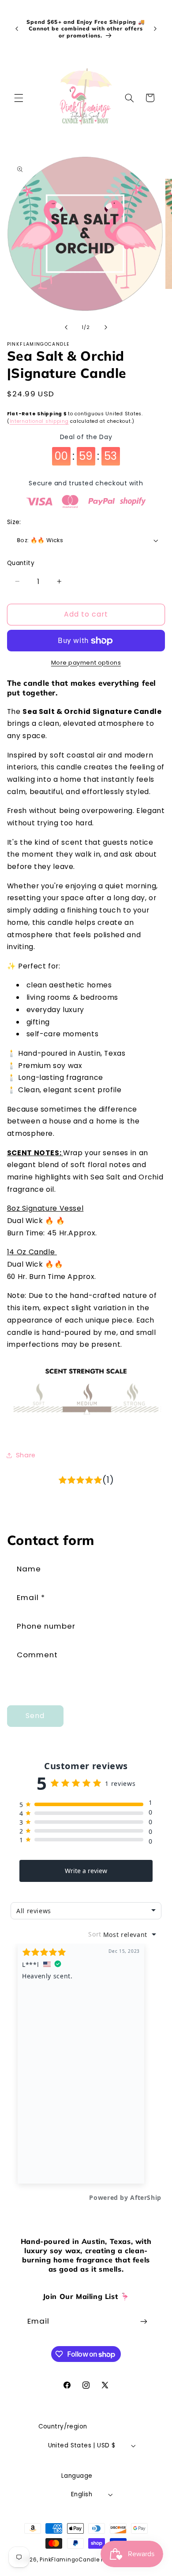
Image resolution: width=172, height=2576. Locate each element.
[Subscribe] (144, 2321)
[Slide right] (106, 328)
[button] (19, 98)
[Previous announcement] (17, 29)
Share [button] (26, 1455)
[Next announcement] (155, 29)
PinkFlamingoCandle (69, 2560)
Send (35, 1716)
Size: (14, 522)
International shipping (39, 421)
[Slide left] (66, 328)
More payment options (86, 663)
